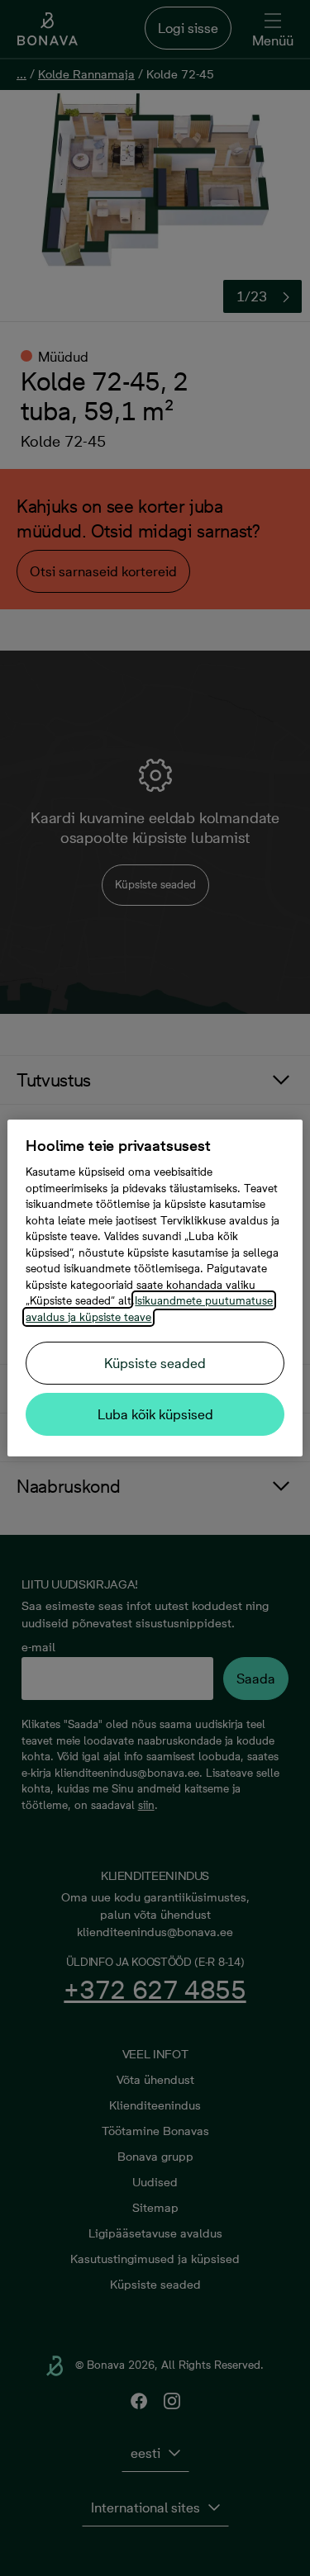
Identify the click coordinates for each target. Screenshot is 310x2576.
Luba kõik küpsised (155, 1414)
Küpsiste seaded (155, 1363)
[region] (155, 1288)
